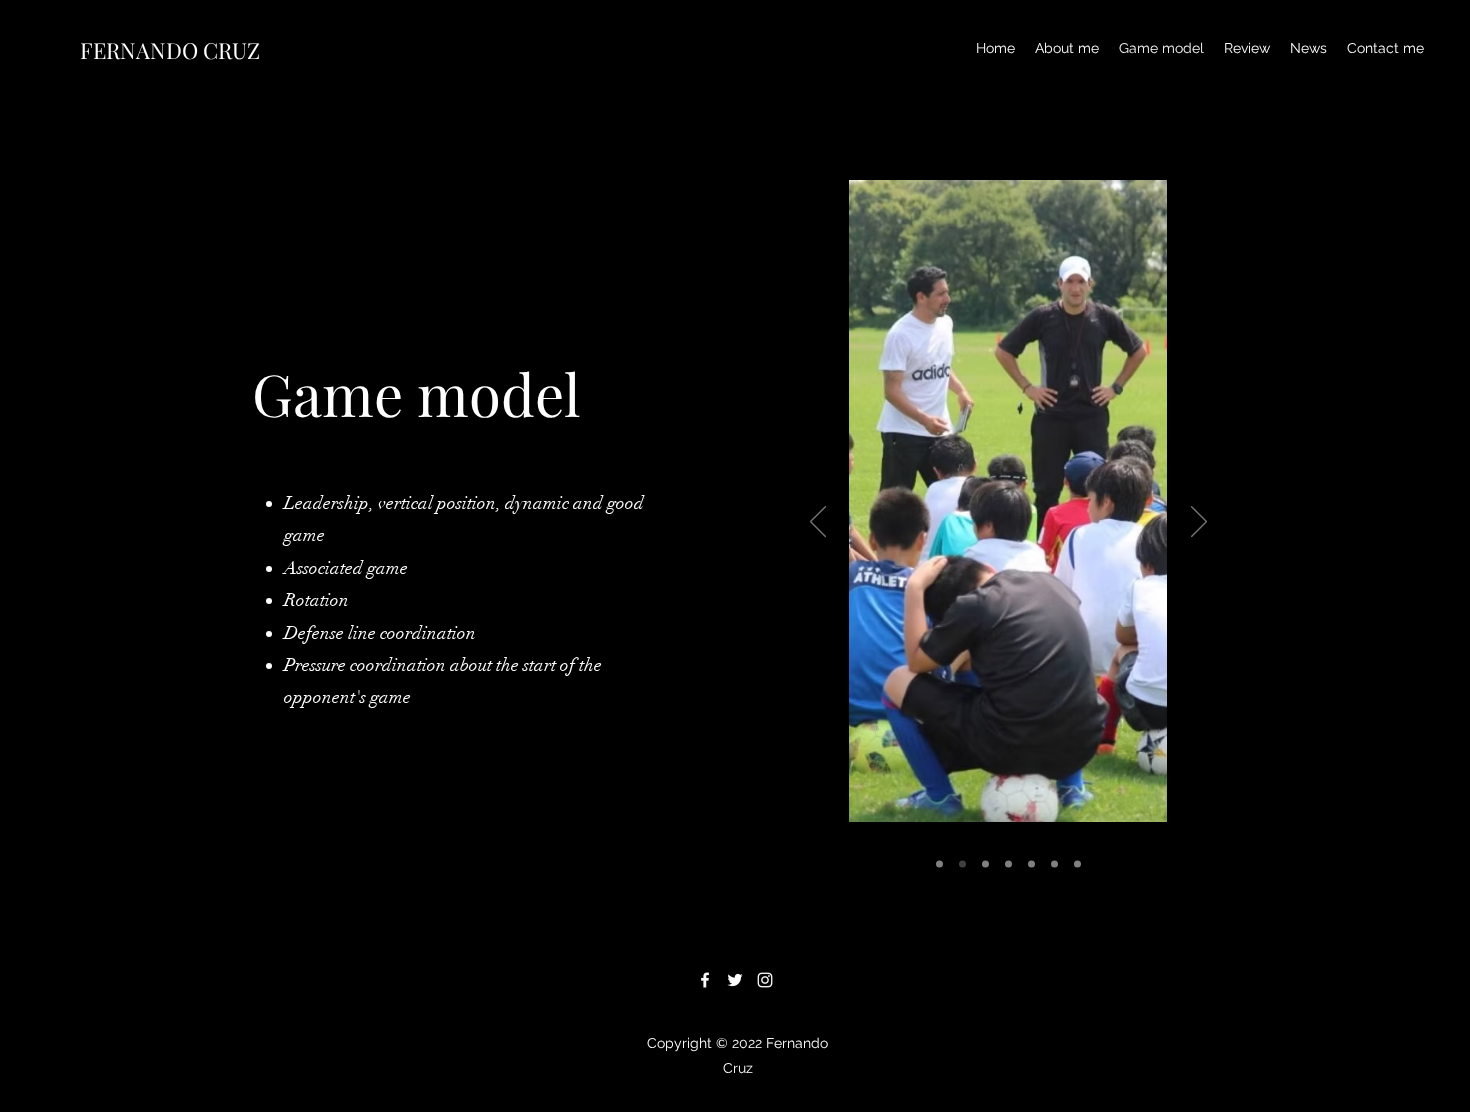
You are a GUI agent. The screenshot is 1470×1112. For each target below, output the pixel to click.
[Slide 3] (985, 864)
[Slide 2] (962, 864)
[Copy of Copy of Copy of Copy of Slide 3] (1077, 864)
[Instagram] (765, 980)
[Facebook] (705, 980)
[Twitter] (735, 980)
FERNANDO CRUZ (170, 50)
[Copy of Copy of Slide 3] (1031, 864)
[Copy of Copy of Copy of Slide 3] (1054, 864)
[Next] (1199, 523)
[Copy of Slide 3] (1008, 864)
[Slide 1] (939, 864)
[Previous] (818, 523)
